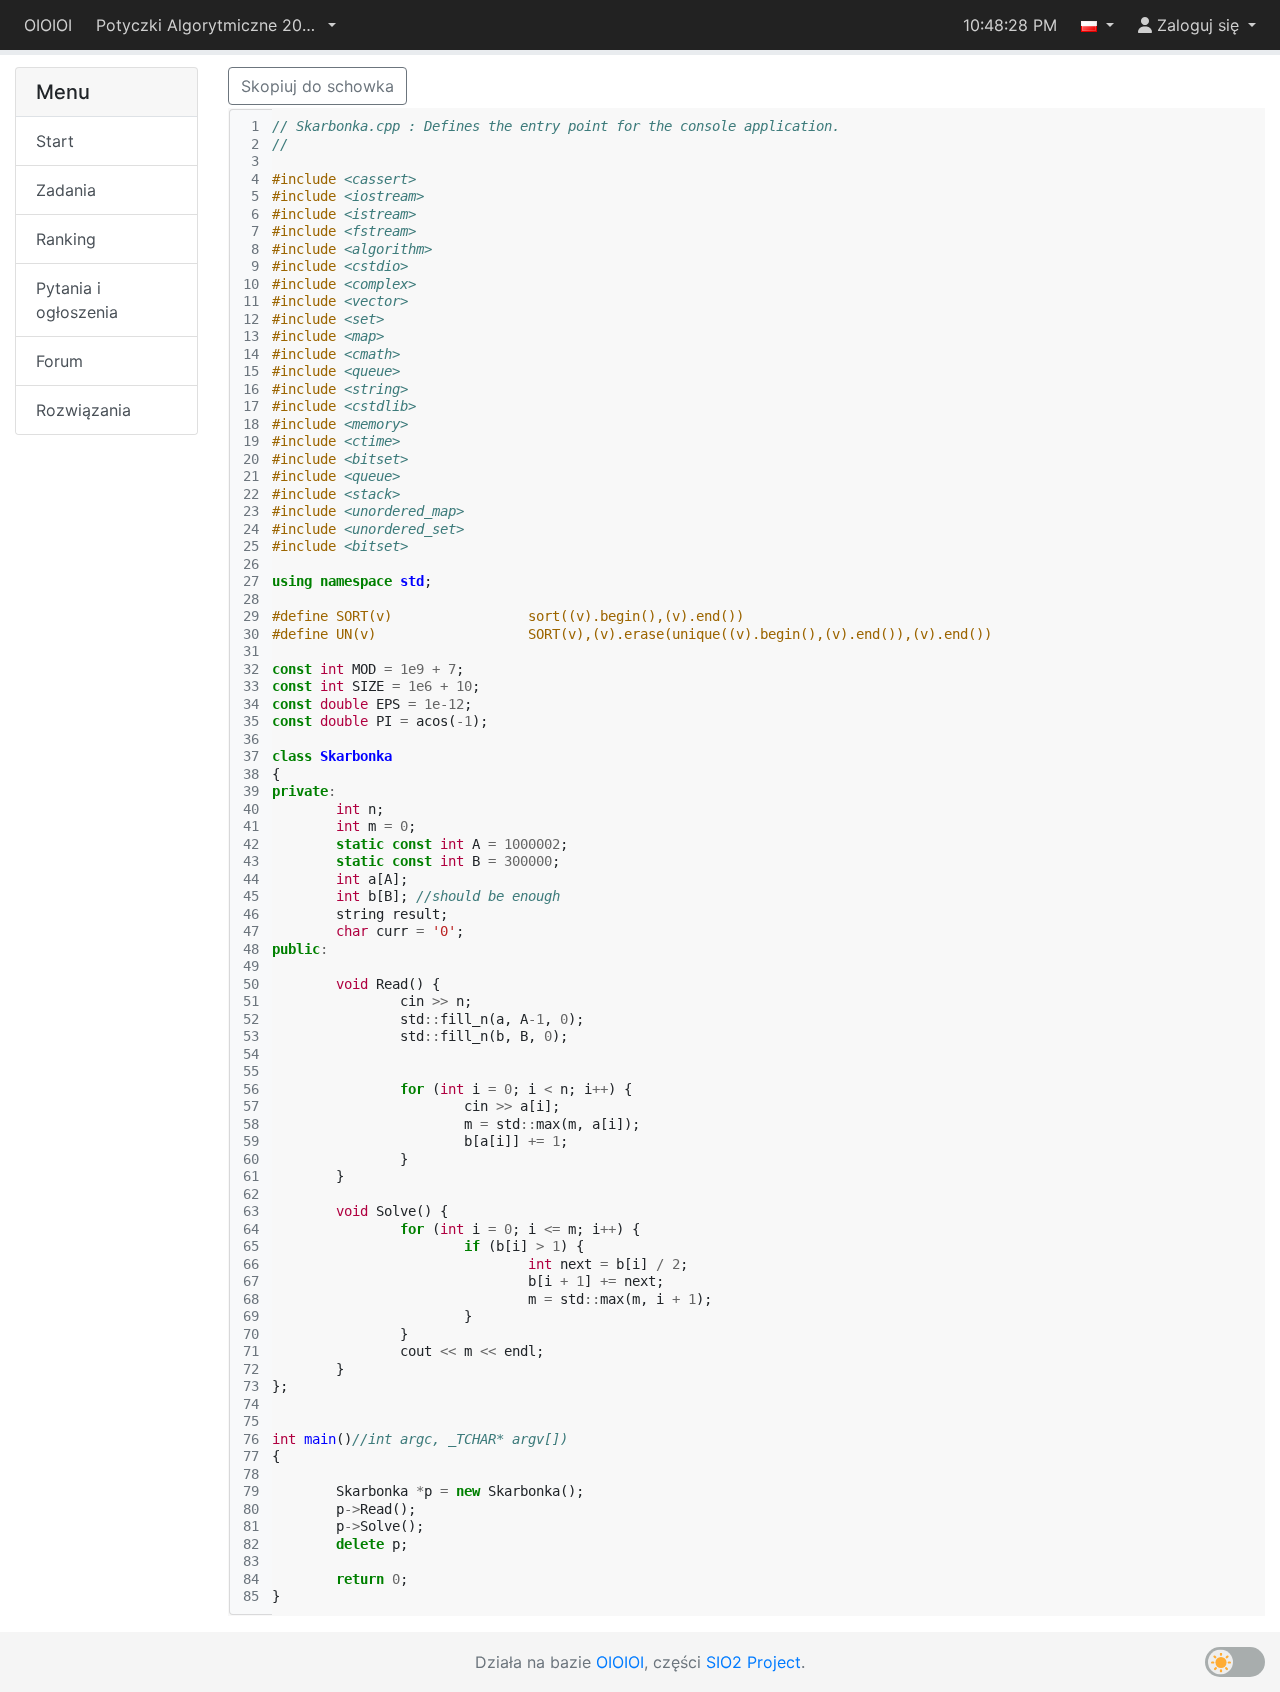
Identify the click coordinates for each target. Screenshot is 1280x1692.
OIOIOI (48, 25)
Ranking (66, 239)
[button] (216, 25)
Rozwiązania (83, 410)
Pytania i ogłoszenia (77, 300)
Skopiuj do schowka (317, 86)
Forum (59, 361)
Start (55, 141)
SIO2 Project (753, 1662)
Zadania (66, 190)
